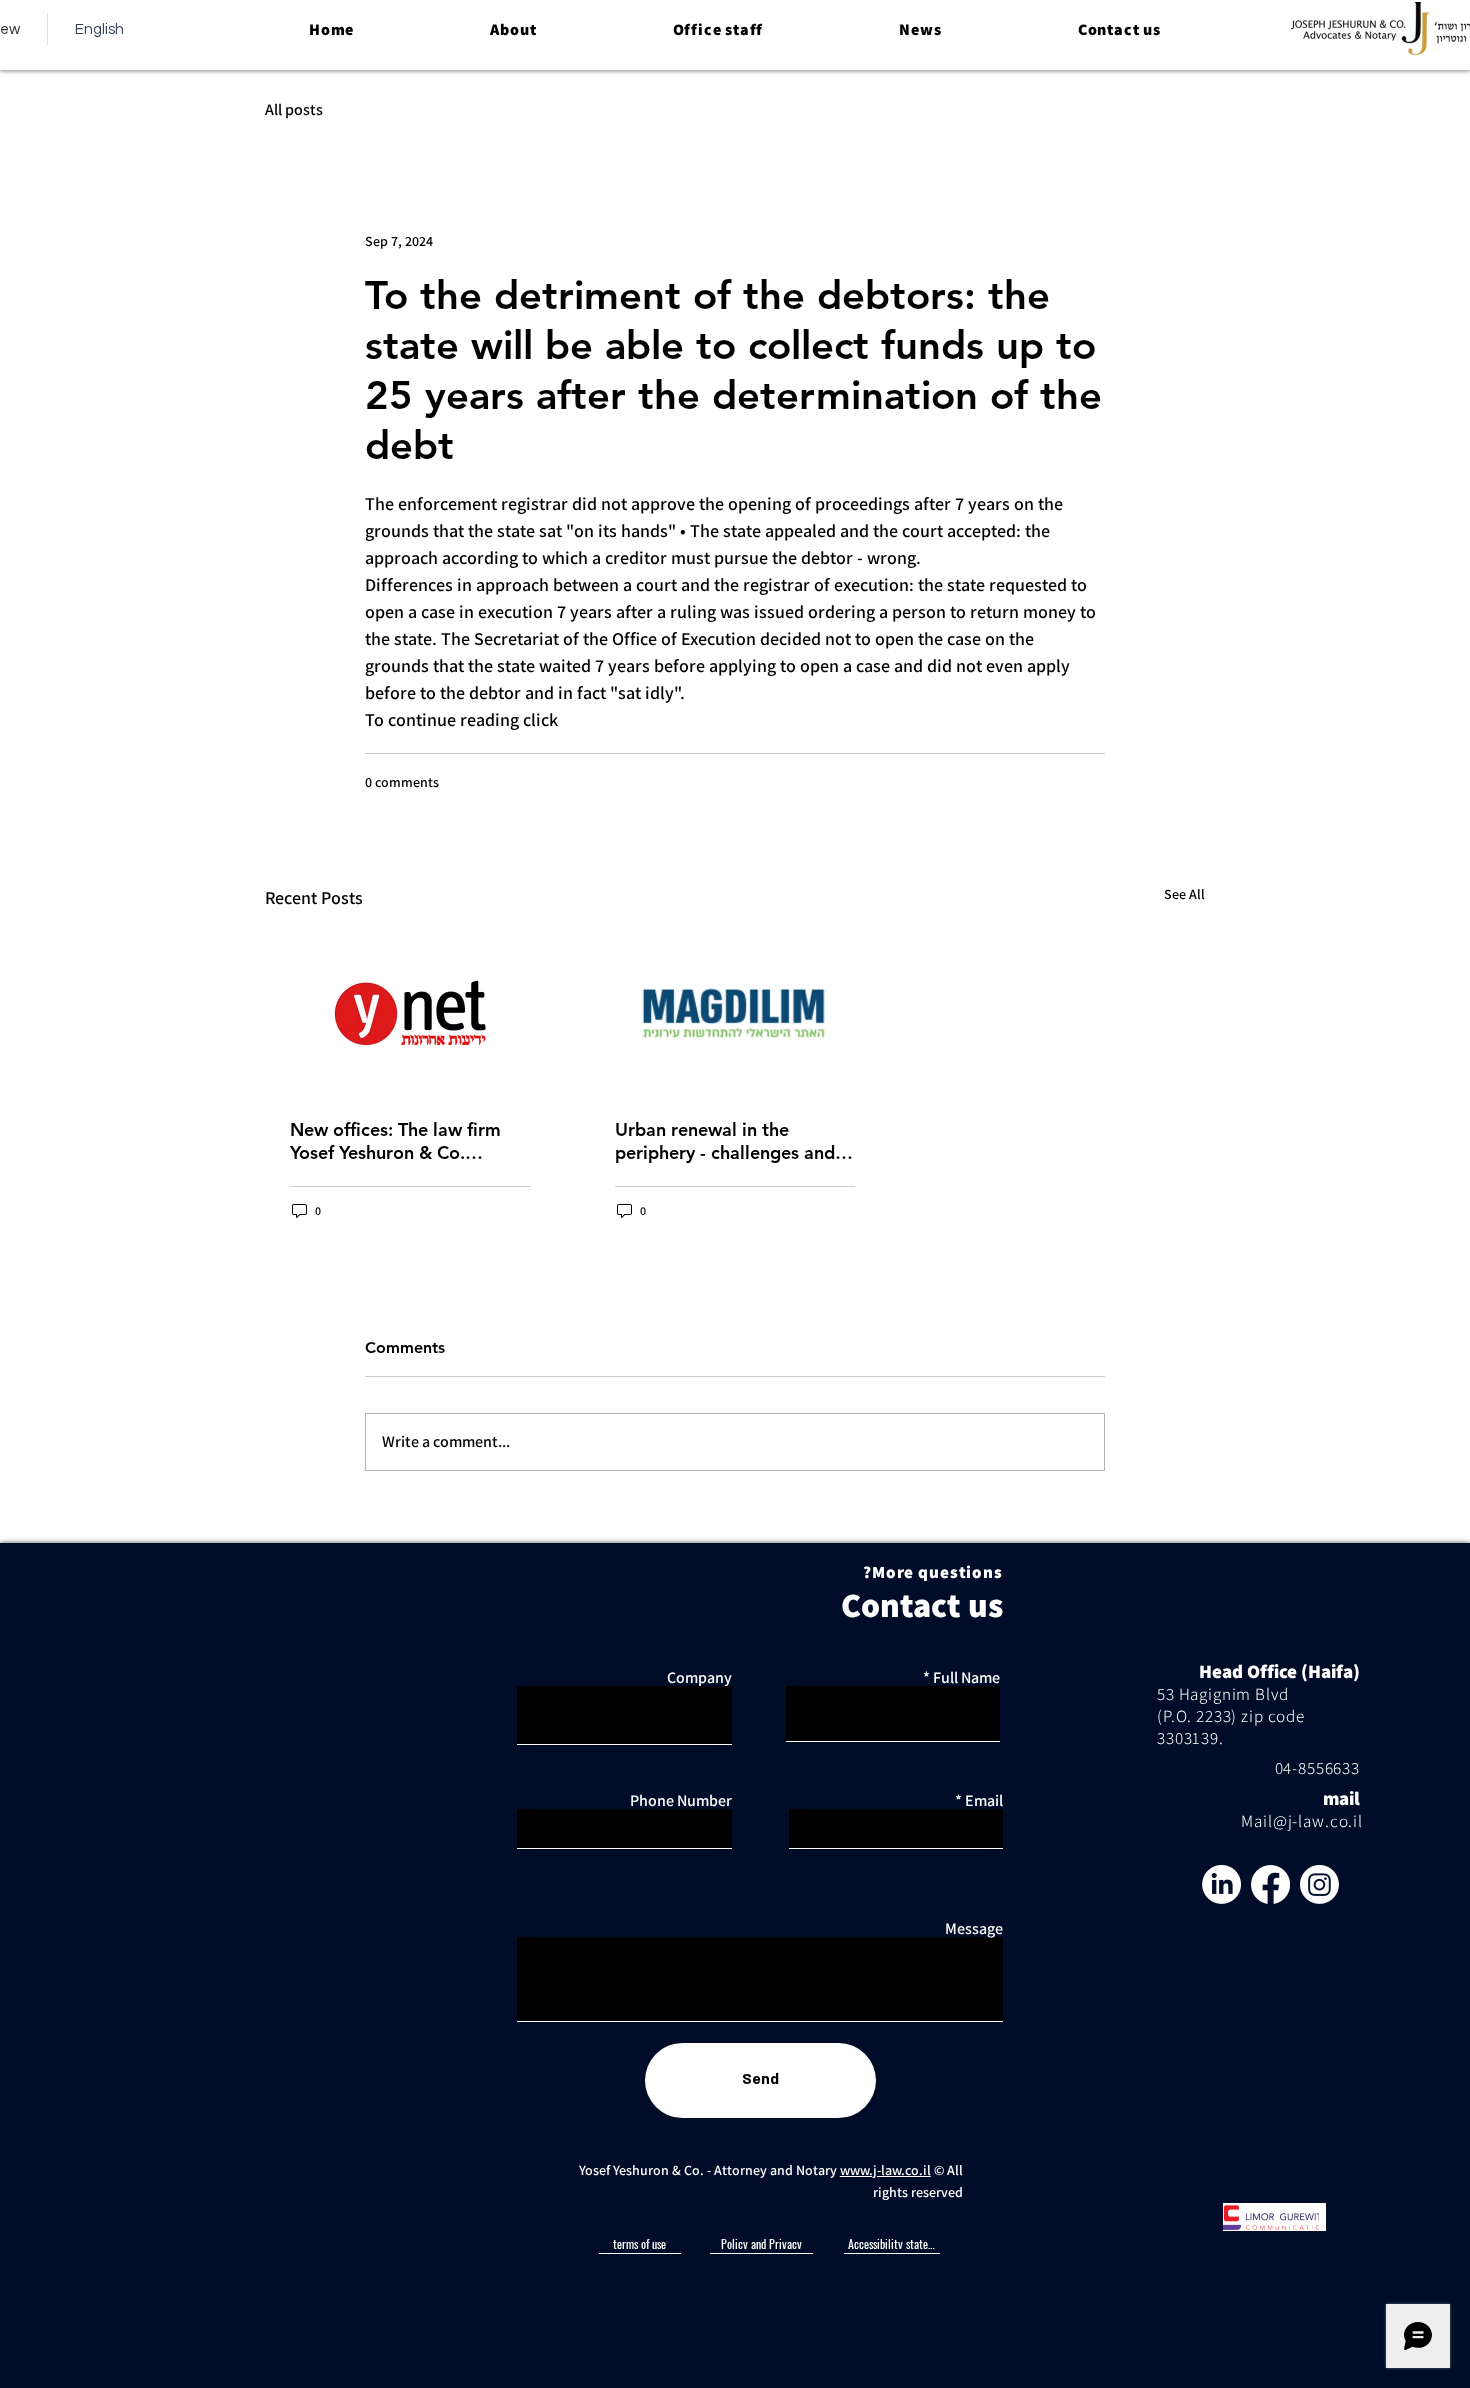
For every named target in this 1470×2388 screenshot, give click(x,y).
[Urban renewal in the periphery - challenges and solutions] (735, 1013)
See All (1184, 894)
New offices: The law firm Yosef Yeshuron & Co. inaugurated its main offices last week (406, 1141)
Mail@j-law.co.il (1302, 1821)
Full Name (966, 1678)
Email (984, 1801)
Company (699, 1678)
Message (974, 1929)
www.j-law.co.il (885, 2170)
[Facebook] (1270, 1884)
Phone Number (681, 1801)
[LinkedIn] (1221, 1884)
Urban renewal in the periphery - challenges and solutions (725, 1141)
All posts (294, 109)
